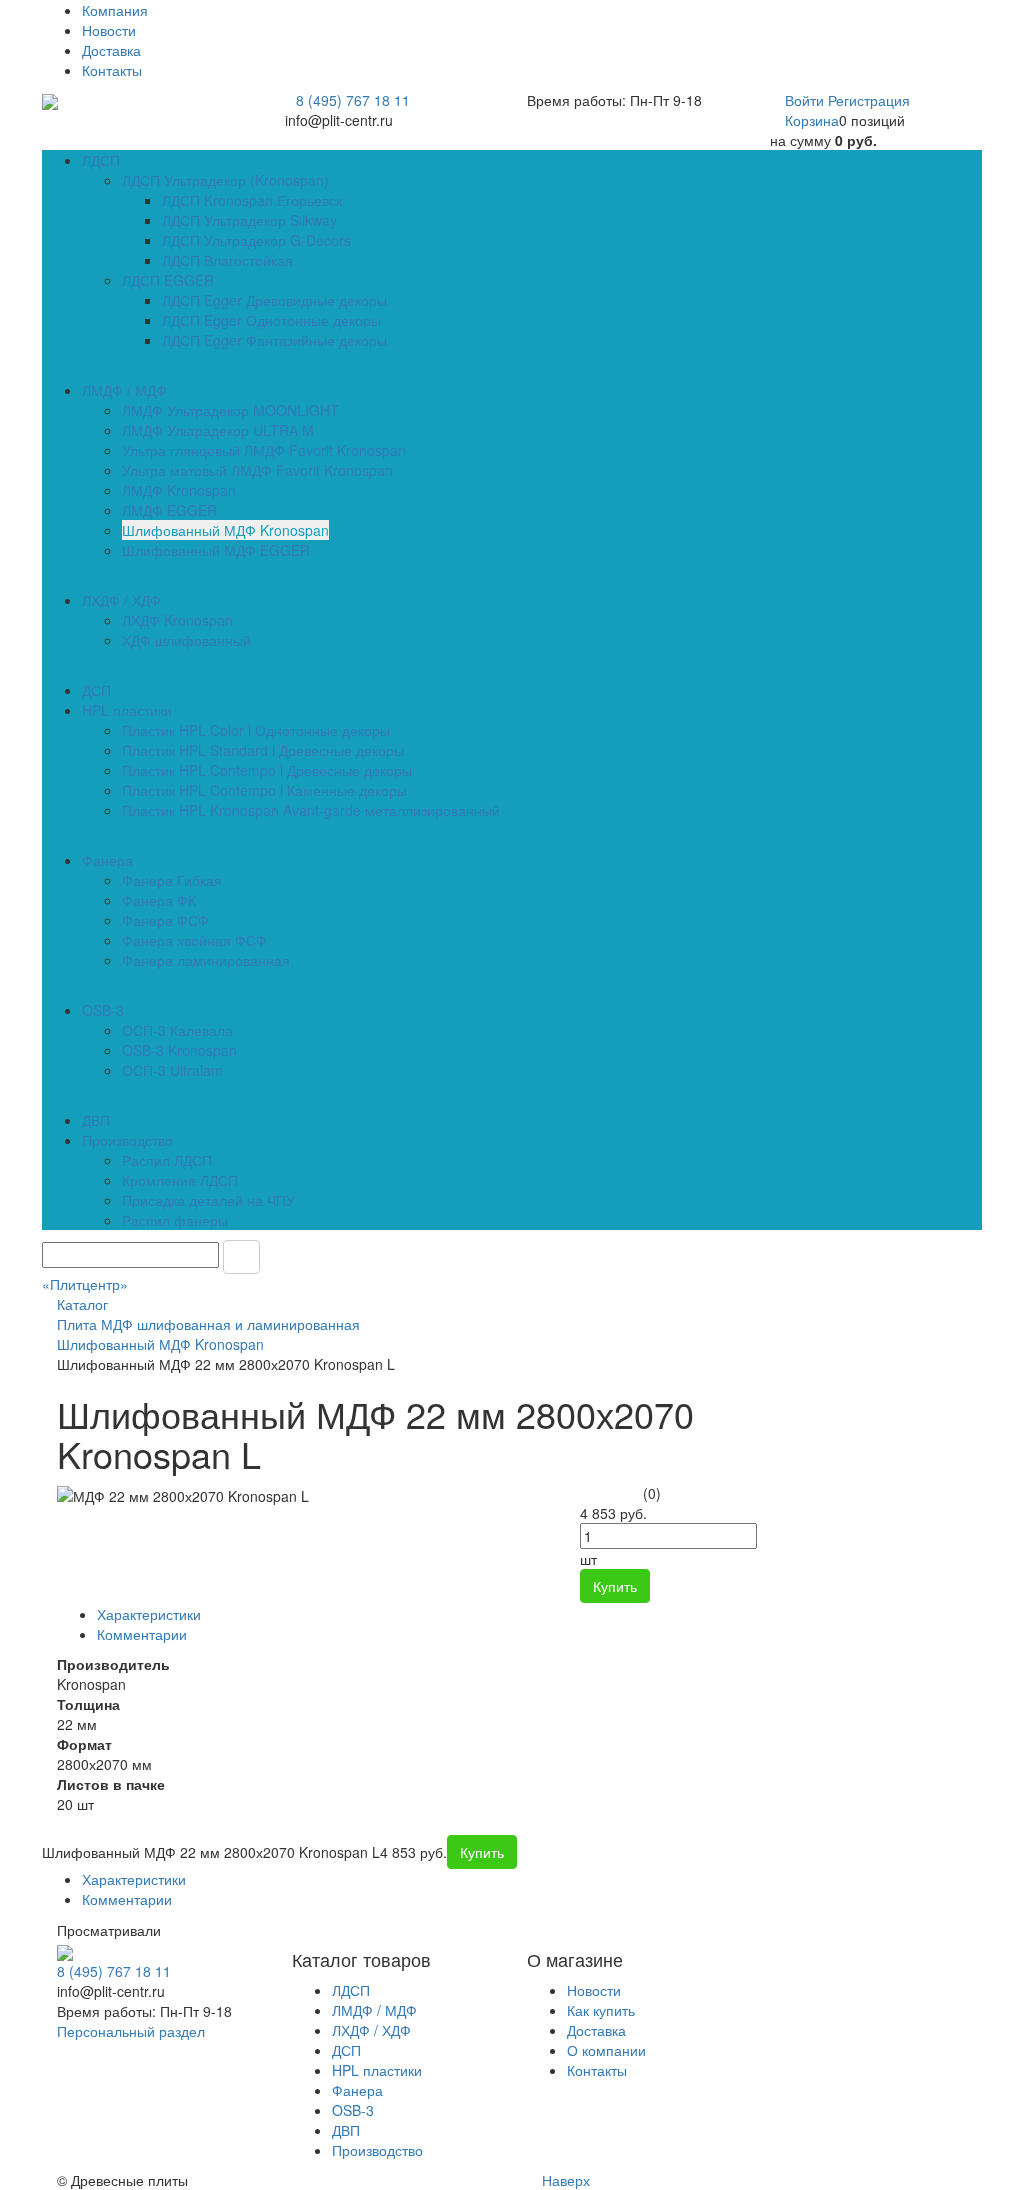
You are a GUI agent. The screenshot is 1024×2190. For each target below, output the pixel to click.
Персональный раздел (131, 2031)
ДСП (346, 2050)
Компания (115, 10)
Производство (377, 2150)
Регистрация (869, 100)
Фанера (357, 2090)
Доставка (111, 50)
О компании (606, 2050)
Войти (806, 100)
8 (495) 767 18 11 (353, 100)
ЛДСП (351, 1990)
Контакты (112, 70)
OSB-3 (353, 2110)
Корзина (812, 120)
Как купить (601, 2010)
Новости (109, 30)
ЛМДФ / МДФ (374, 2010)
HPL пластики (377, 2070)
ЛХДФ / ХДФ (371, 2030)
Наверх (564, 2180)
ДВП (346, 2130)
